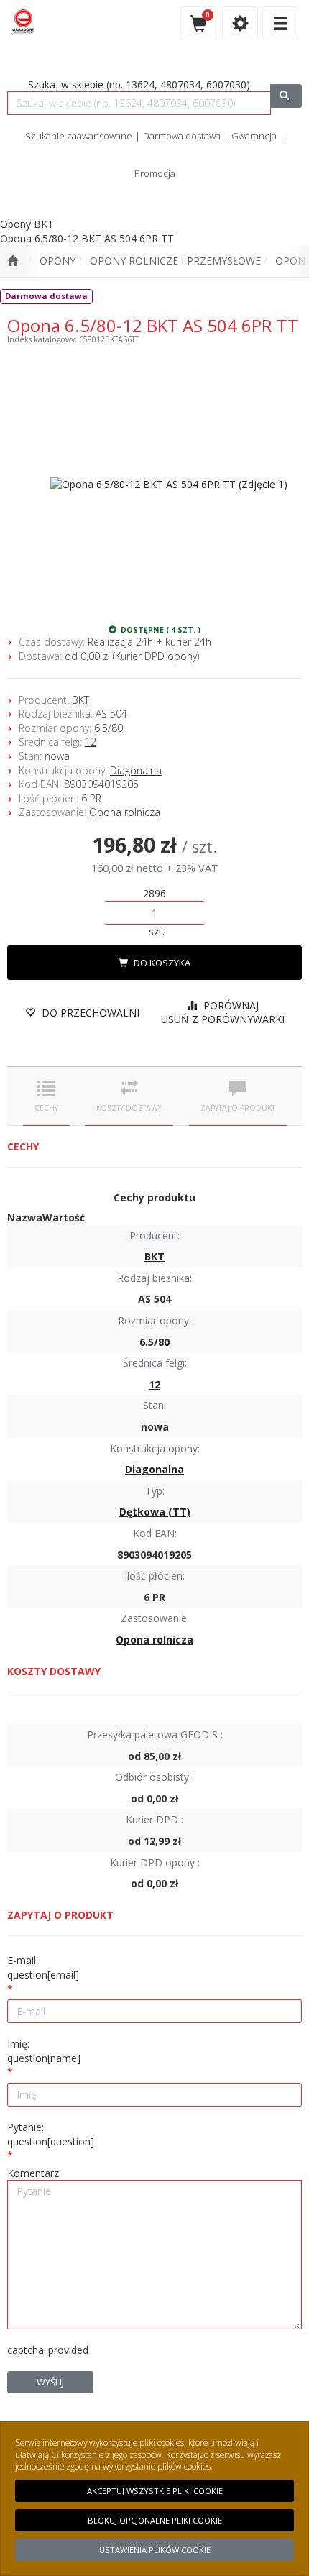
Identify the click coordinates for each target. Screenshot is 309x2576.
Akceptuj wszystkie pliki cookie (155, 2491)
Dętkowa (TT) (155, 1512)
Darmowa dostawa (182, 136)
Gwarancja (254, 136)
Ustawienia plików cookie (155, 2550)
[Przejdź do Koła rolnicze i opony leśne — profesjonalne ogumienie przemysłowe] (13, 261)
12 (91, 742)
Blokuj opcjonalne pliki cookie (155, 2520)
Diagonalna (136, 770)
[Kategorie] (280, 23)
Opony (57, 261)
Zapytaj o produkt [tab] (238, 1108)
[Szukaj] (286, 96)
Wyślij (50, 2382)
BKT (80, 700)
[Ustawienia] (240, 23)
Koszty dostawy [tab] (129, 1108)
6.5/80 (109, 728)
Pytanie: (51, 2134)
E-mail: (43, 1967)
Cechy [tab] (46, 1108)
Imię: (44, 2051)
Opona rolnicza (125, 812)
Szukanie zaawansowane (79, 136)
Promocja (155, 173)
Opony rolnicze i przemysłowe (175, 261)
